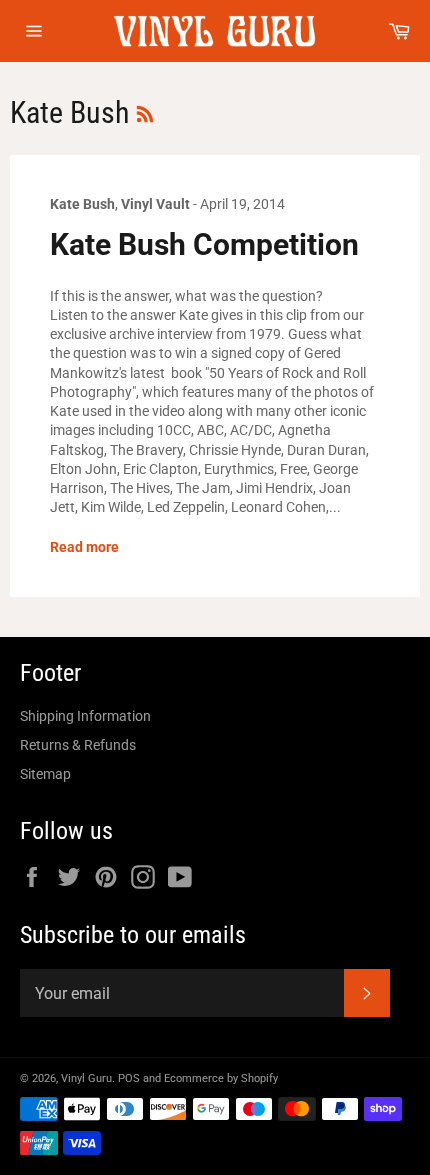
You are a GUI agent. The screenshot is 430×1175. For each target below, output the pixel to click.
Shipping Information (85, 716)
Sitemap (45, 774)
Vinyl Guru (86, 1078)
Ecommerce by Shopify (221, 1078)
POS (129, 1078)
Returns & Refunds (78, 745)
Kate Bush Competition (204, 244)
